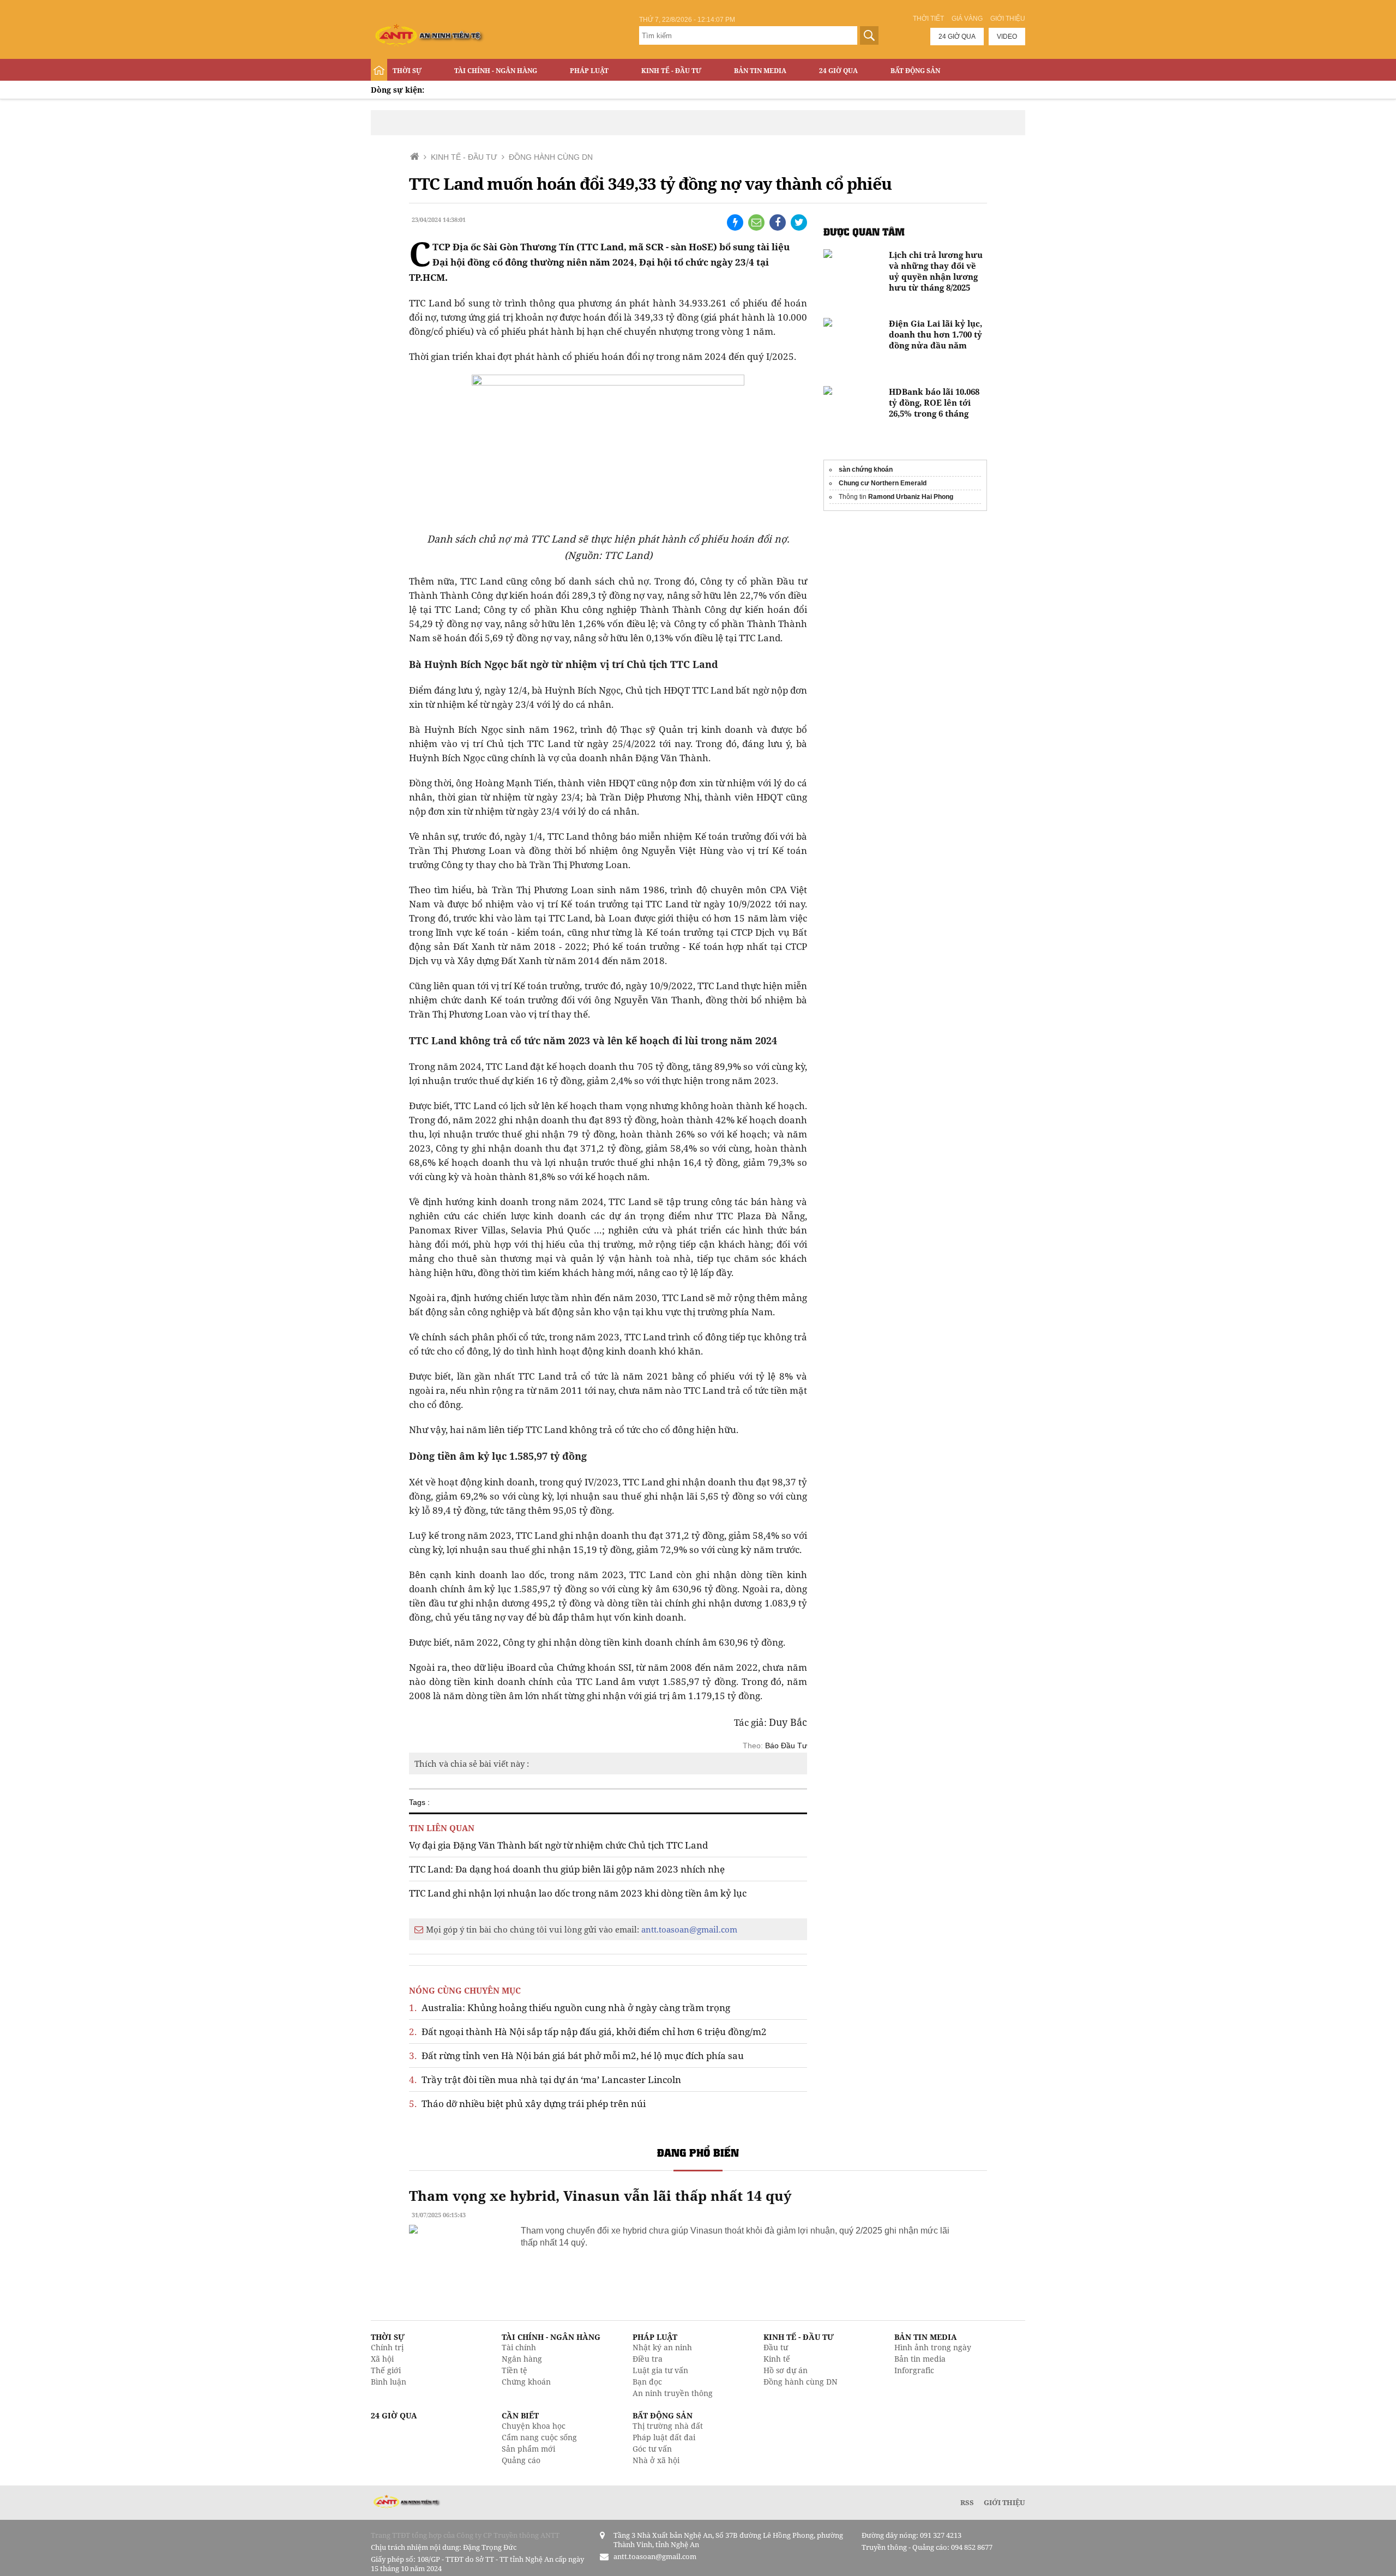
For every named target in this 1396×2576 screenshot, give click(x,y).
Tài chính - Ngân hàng (496, 71)
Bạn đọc (647, 2382)
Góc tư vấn (652, 2449)
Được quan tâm (864, 231)
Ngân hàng (522, 2359)
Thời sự (407, 71)
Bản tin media (920, 2359)
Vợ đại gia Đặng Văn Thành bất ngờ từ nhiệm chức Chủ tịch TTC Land (558, 1845)
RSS (967, 2502)
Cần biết (520, 2415)
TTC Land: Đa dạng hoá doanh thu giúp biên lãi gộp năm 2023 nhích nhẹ (567, 1869)
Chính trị (387, 2347)
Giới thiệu (1008, 19)
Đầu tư (776, 2347)
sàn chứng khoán (866, 470)
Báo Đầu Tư (786, 1746)
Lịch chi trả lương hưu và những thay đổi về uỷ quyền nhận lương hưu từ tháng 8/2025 (936, 271)
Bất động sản (915, 71)
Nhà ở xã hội (656, 2460)
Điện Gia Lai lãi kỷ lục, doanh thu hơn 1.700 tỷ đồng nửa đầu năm (935, 334)
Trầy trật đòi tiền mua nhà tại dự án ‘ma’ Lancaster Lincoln (545, 2080)
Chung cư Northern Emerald (883, 483)
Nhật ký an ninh (662, 2347)
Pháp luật (589, 71)
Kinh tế (777, 2359)
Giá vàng (967, 19)
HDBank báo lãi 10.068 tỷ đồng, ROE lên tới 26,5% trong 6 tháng (934, 402)
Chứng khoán (526, 2382)
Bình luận (389, 2382)
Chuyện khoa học (534, 2426)
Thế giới (386, 2370)
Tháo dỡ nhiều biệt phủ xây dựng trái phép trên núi (527, 2103)
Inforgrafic (914, 2370)
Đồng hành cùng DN (801, 2382)
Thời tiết (928, 19)
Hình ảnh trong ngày (933, 2347)
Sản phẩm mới (528, 2449)
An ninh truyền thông (673, 2393)
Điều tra (648, 2359)
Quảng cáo (521, 2460)
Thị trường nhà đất (668, 2426)
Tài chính (519, 2347)
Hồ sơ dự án (786, 2370)
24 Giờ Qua (838, 71)
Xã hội (382, 2359)
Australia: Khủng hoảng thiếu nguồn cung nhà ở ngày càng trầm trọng (570, 2008)
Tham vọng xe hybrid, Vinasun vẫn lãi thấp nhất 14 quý (600, 2195)
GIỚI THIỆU (1004, 2502)
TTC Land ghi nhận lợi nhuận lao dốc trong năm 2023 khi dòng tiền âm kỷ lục (578, 1893)
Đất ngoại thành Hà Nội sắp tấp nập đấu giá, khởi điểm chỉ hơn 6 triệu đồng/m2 (588, 2032)
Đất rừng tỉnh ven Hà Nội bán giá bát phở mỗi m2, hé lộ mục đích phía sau (576, 2056)
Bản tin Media (760, 71)
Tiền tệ (515, 2370)
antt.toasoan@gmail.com (689, 1929)
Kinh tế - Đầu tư (671, 71)
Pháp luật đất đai (664, 2437)
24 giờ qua (957, 37)
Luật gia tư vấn (660, 2370)
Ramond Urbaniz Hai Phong (911, 497)
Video (1007, 37)
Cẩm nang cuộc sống (539, 2437)
